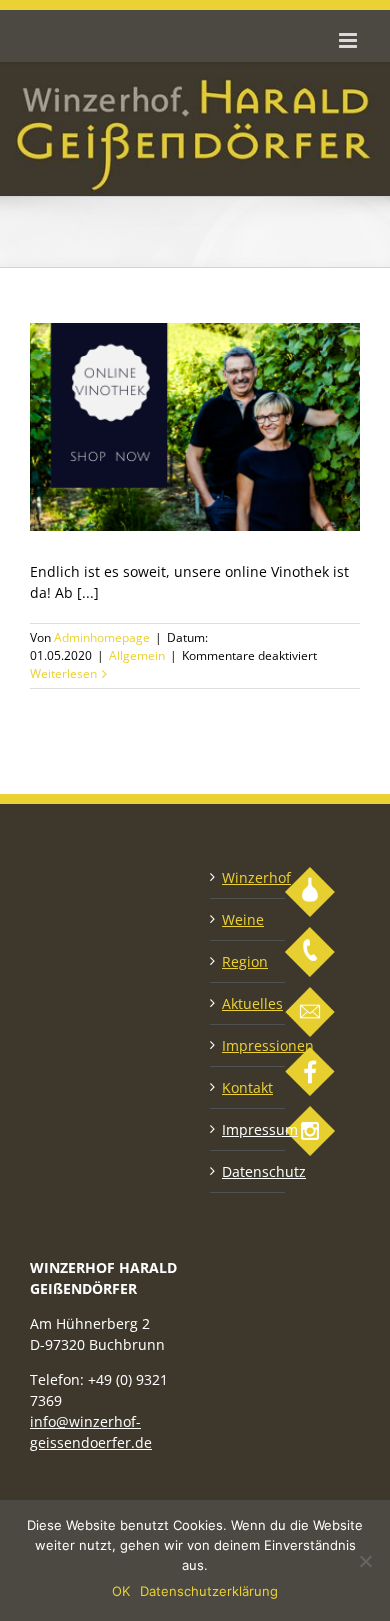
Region (245, 961)
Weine (243, 919)
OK (121, 1591)
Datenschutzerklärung (209, 1591)
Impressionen (248, 1045)
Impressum (248, 1129)
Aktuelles (248, 1003)
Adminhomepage (102, 637)
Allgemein (137, 655)
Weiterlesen (63, 673)
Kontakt (247, 1087)
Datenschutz (248, 1171)
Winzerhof (248, 877)
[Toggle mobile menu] (349, 40)
